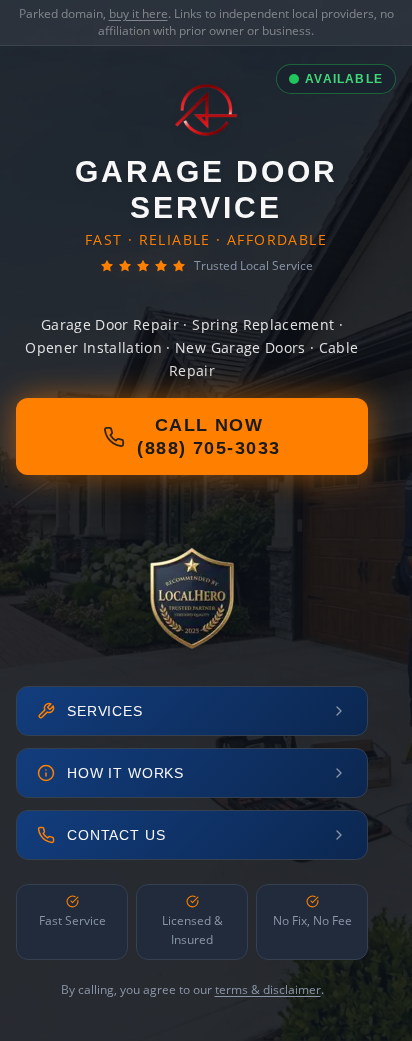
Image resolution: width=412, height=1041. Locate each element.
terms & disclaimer (268, 989)
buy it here (138, 13)
